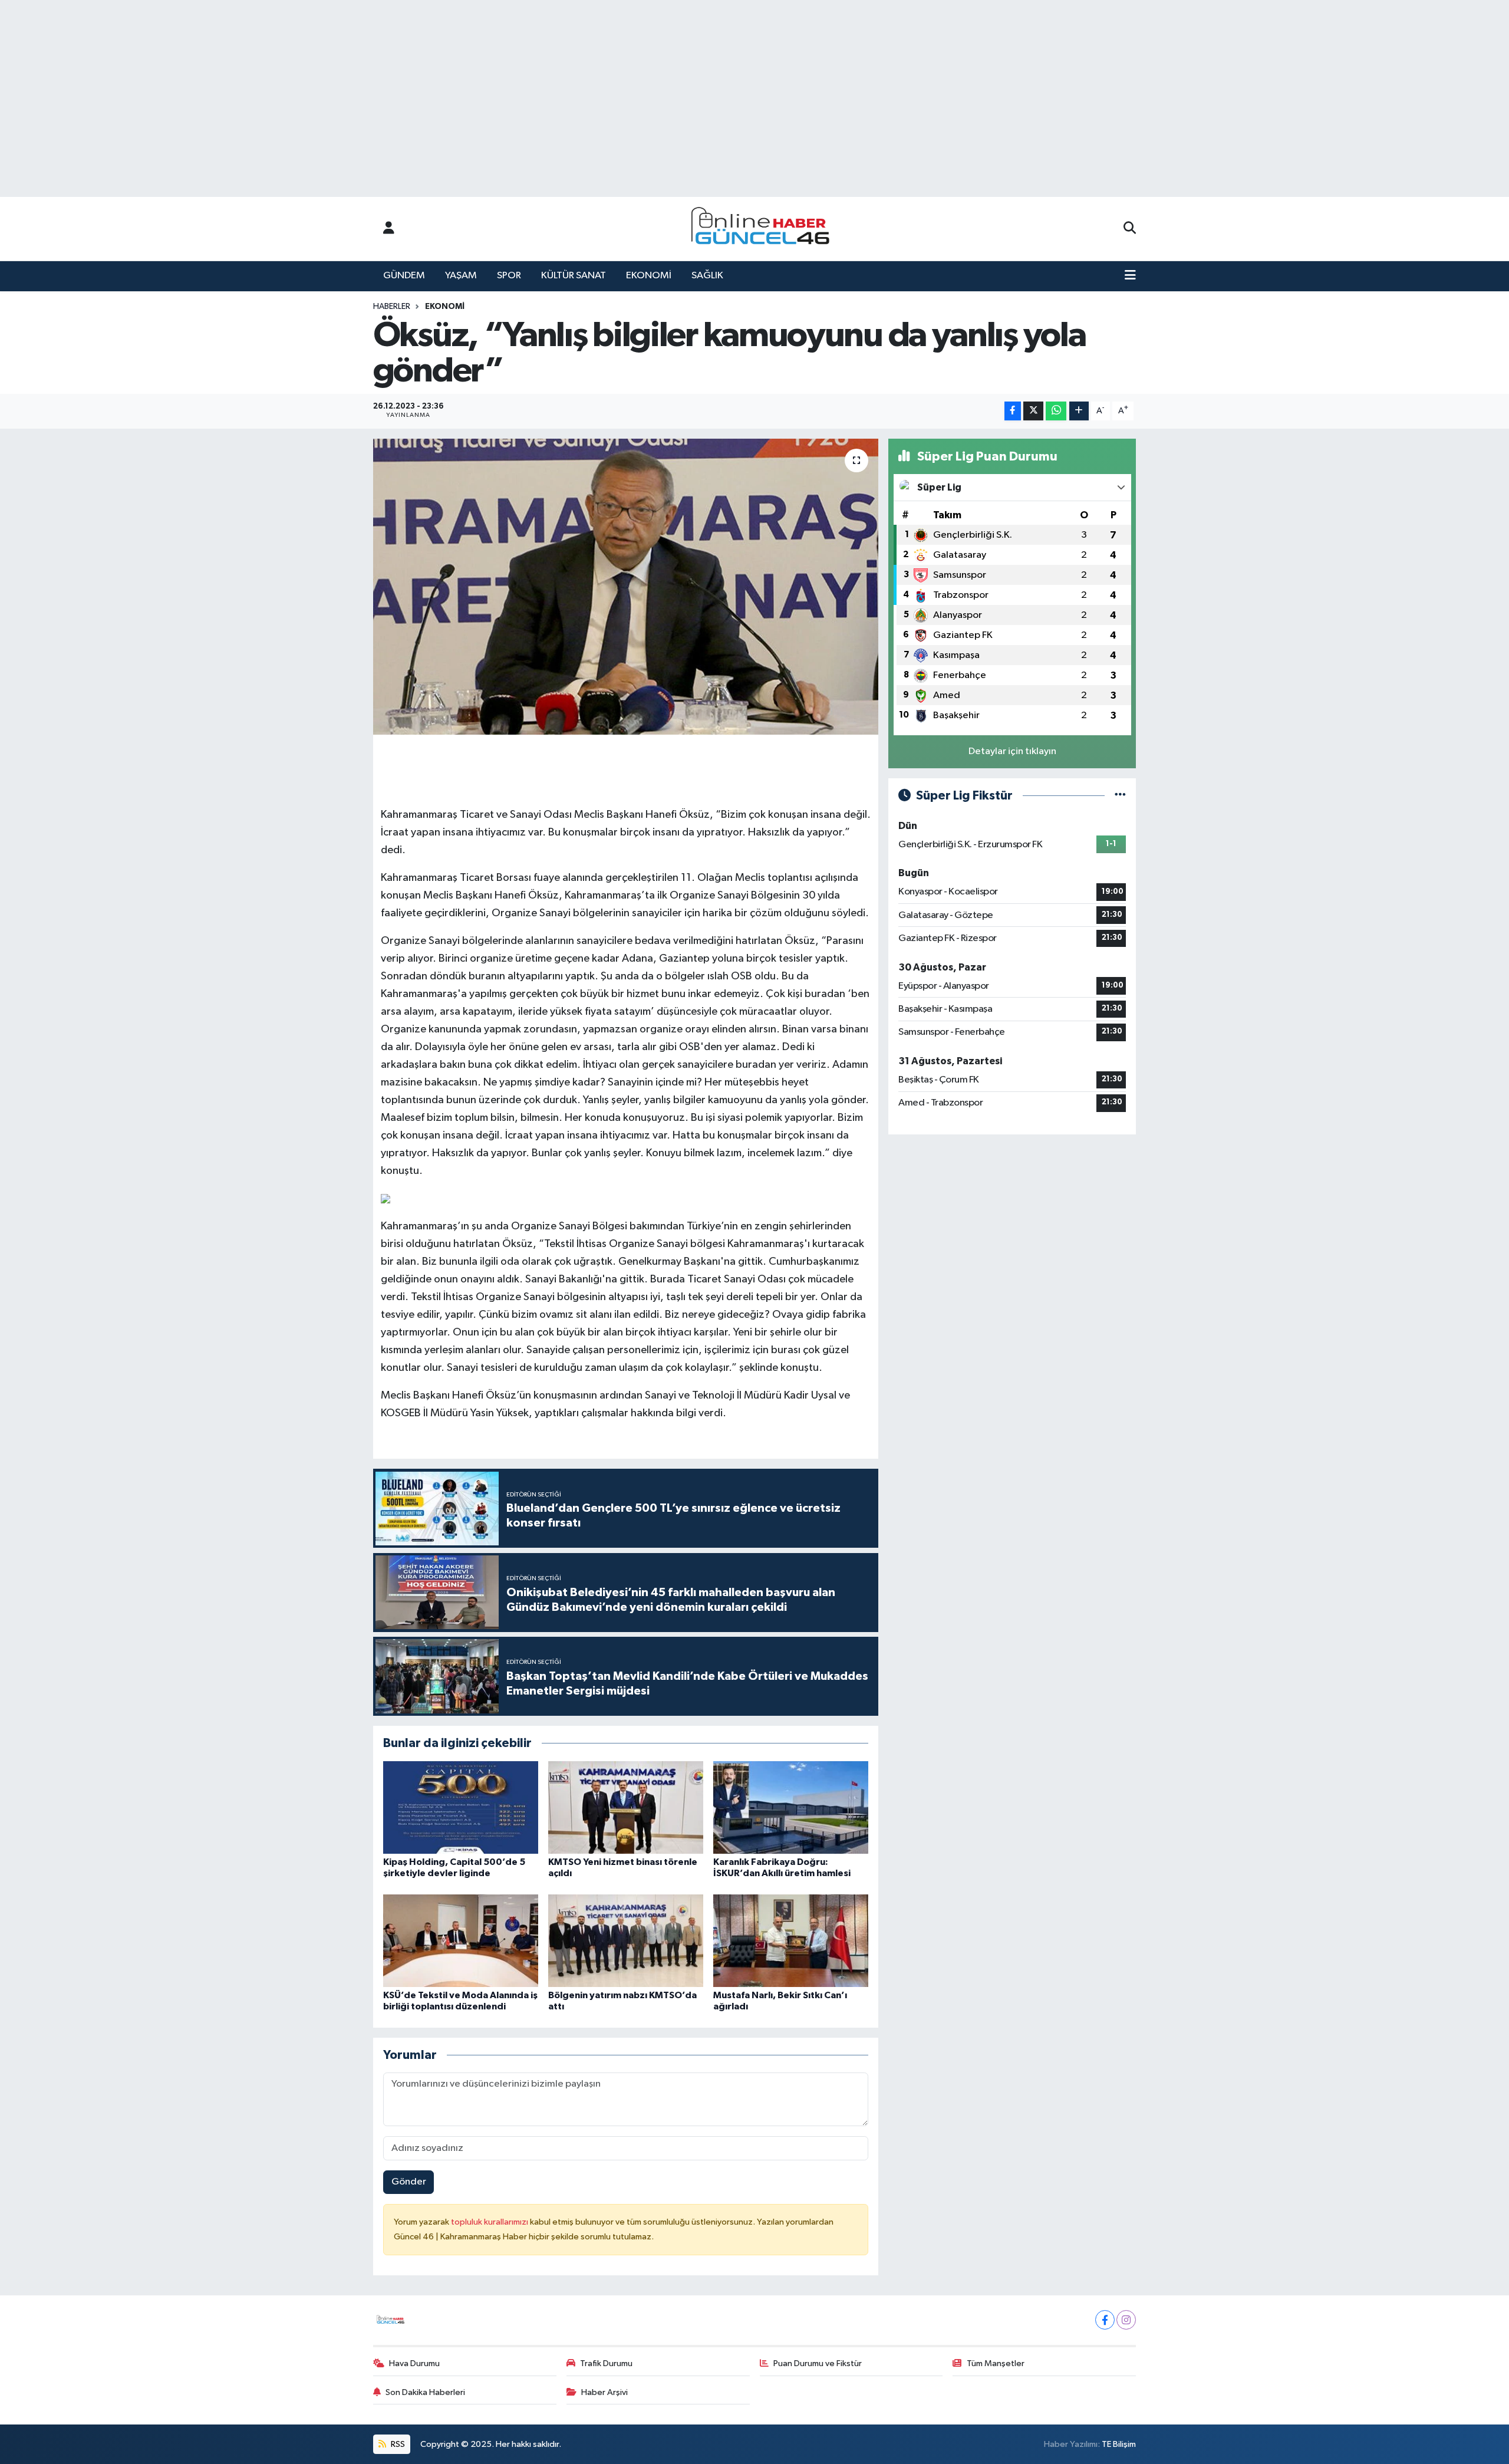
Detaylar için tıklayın (1012, 751)
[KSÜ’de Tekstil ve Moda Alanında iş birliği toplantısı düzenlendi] (461, 1941)
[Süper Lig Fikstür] (1120, 796)
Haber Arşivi (604, 2392)
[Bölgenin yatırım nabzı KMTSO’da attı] (626, 1941)
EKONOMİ (649, 276)
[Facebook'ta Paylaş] (1013, 411)
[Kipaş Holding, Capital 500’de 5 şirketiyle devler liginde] (461, 1807)
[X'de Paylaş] (1033, 411)
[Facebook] (1105, 2320)
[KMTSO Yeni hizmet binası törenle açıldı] (626, 1807)
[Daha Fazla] (1079, 411)
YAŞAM (461, 276)
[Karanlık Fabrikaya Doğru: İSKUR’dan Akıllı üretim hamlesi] (791, 1807)
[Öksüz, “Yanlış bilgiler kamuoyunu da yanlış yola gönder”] (626, 587)
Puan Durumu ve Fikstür (818, 2363)
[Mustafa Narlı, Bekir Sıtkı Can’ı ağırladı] (791, 1941)
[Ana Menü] (1130, 276)
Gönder (409, 2182)
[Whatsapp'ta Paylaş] (1056, 411)
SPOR (509, 276)
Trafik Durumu (606, 2363)
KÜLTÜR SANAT (574, 276)
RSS (397, 2444)
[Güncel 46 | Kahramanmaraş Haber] (764, 229)
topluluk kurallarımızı (490, 2222)
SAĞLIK (707, 276)
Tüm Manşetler (996, 2363)
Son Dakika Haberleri (425, 2392)
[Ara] (1130, 229)
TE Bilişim (1119, 2444)
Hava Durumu (414, 2363)
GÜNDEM (404, 276)
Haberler (392, 307)
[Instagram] (1126, 2320)
